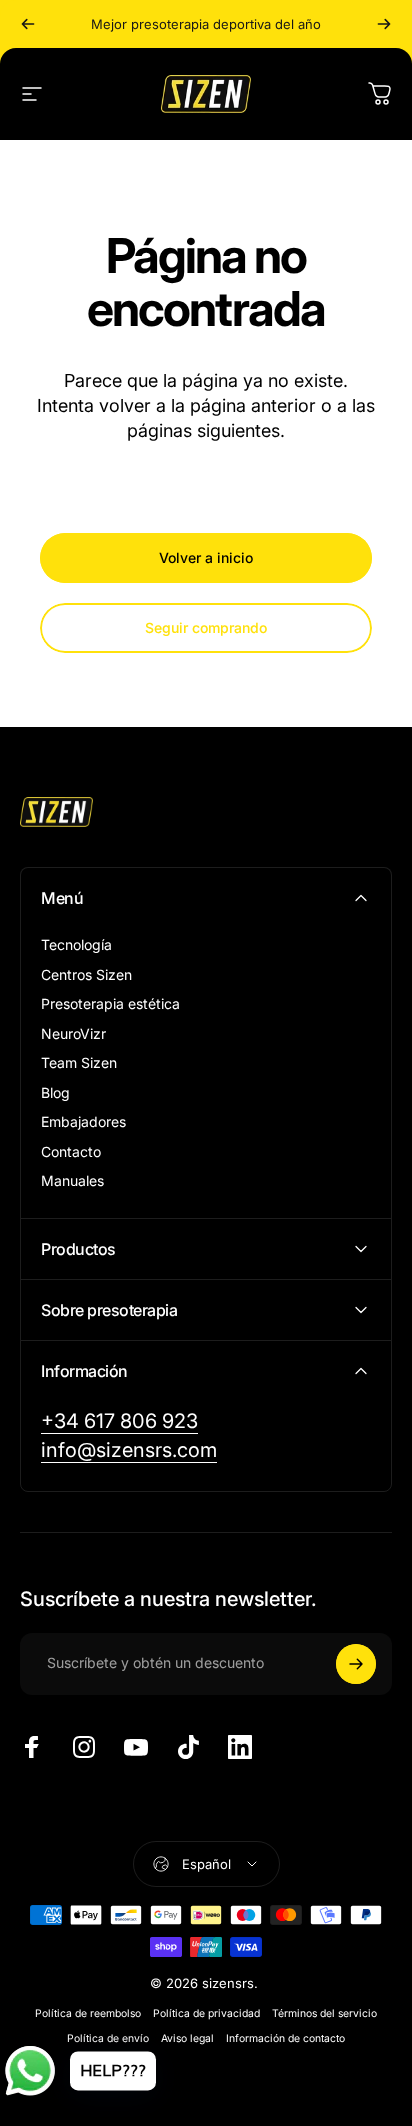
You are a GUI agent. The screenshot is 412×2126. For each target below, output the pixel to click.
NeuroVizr (73, 1033)
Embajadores (83, 1121)
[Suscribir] (356, 1664)
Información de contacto (285, 2038)
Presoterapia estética (110, 1003)
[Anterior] (28, 24)
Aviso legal (187, 2038)
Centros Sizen (86, 974)
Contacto (71, 1151)
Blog (55, 1092)
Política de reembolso (88, 2013)
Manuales (72, 1180)
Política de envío (108, 2038)
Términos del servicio (324, 2013)
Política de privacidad (206, 2013)
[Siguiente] (384, 24)
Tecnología (76, 944)
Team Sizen (79, 1062)
